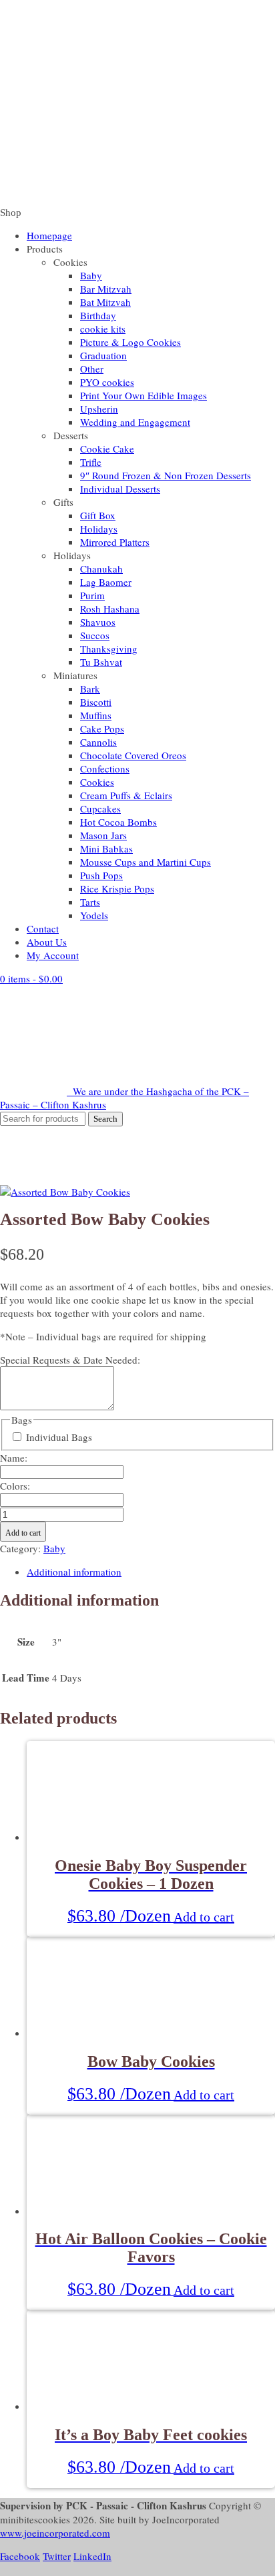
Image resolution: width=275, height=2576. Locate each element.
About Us (47, 942)
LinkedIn (92, 2556)
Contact (43, 928)
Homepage (49, 235)
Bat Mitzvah (105, 302)
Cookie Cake (107, 449)
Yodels (94, 915)
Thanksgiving (109, 648)
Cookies (97, 782)
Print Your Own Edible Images (144, 395)
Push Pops (101, 875)
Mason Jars (103, 835)
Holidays (99, 529)
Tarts (90, 902)
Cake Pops (102, 728)
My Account (53, 955)
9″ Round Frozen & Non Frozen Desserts (166, 475)
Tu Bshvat (101, 662)
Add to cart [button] (204, 1917)
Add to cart (23, 1533)
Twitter (57, 2556)
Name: (14, 1458)
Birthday (98, 315)
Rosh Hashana (110, 609)
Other (92, 369)
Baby (91, 275)
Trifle (91, 462)
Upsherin (99, 409)
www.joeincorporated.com (55, 2533)
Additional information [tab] (74, 1572)
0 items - (31, 978)
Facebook (20, 2556)
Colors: (15, 1486)
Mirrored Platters (115, 542)
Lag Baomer (106, 582)
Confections (105, 768)
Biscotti (96, 702)
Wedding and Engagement (135, 422)
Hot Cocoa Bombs (118, 822)
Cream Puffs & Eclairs (126, 795)
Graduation (103, 355)
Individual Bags (59, 1437)
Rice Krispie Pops (117, 888)
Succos (95, 635)
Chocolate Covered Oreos (133, 755)
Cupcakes (100, 808)
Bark (90, 688)
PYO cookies (107, 382)
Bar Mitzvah (106, 289)
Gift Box (98, 515)
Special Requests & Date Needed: (70, 1360)
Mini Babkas (106, 848)
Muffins (96, 715)
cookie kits (103, 329)
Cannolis (98, 742)
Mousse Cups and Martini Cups (146, 862)
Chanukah (101, 569)
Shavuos (98, 622)
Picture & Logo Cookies (130, 342)
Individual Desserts (120, 489)
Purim (92, 595)
